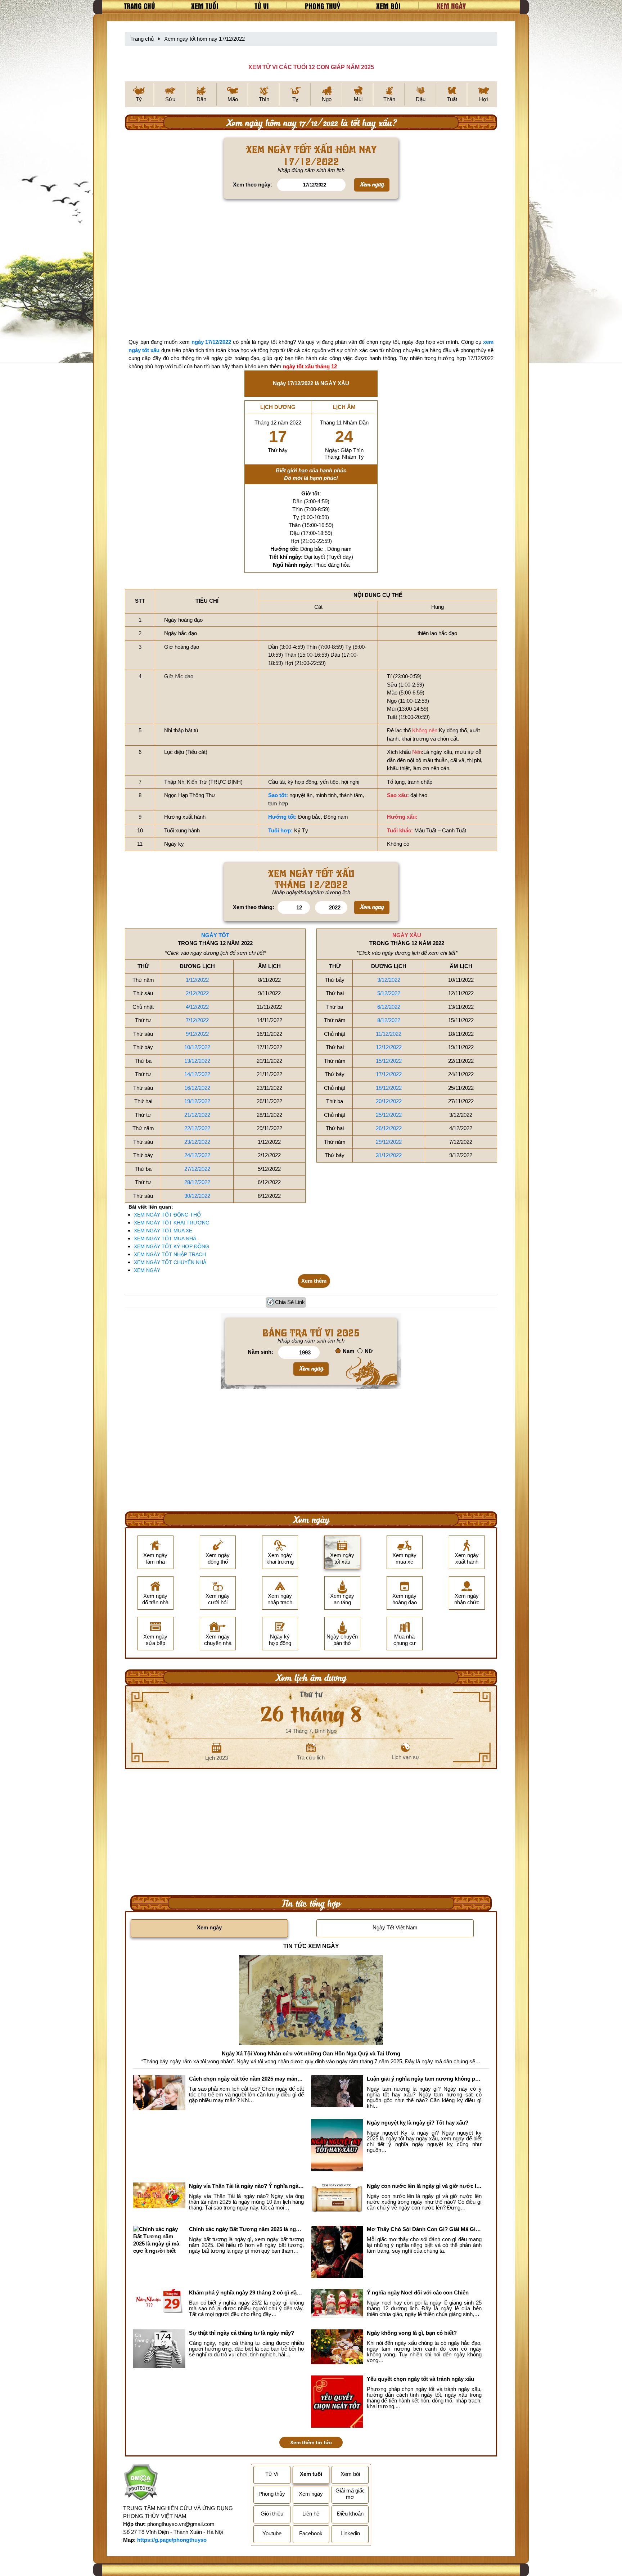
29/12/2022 (389, 1142)
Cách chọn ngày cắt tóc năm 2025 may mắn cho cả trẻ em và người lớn (246, 2079)
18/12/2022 (389, 1088)
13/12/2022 (197, 1061)
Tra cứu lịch (311, 1757)
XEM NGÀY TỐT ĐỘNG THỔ (167, 1215)
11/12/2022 (389, 1034)
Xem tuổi (205, 6)
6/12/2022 (389, 1007)
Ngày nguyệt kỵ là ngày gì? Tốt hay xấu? (418, 2123)
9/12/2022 (197, 1034)
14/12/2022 (197, 1074)
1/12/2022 (197, 980)
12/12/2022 (389, 1047)
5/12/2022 (389, 993)
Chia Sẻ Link (290, 1302)
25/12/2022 (389, 1115)
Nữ (369, 1351)
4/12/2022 (197, 1007)
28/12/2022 (197, 1182)
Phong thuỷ (323, 6)
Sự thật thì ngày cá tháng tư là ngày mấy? (242, 2333)
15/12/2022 (389, 1061)
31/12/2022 (389, 1155)
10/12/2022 (197, 1047)
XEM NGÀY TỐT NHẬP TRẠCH (170, 1254)
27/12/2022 (197, 1169)
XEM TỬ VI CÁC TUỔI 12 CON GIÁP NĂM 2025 (311, 67)
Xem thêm (314, 1281)
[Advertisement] (311, 270)
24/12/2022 (197, 1155)
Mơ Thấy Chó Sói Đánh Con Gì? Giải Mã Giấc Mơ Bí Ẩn (424, 2229)
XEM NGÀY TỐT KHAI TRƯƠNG (172, 1223)
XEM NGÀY (147, 1270)
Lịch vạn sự (405, 1757)
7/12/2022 (197, 1020)
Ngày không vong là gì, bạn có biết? (412, 2333)
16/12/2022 (197, 1088)
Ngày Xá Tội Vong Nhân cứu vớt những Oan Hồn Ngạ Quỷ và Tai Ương (311, 2053)
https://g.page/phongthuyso (172, 2540)
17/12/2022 (389, 1074)
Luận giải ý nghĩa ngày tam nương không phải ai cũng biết (424, 2079)
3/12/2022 (389, 980)
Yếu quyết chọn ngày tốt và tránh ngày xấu (420, 2379)
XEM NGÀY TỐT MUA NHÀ (165, 1238)
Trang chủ (139, 6)
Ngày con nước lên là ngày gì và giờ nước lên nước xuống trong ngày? (424, 2186)
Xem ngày (451, 6)
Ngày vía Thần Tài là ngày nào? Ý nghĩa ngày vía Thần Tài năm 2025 (246, 2186)
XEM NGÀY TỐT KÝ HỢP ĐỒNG (172, 1246)
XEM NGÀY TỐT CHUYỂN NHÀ (170, 1262)
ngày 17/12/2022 (211, 342)
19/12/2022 (197, 1101)
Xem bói (388, 6)
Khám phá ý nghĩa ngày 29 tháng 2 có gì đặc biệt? (246, 2292)
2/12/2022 (197, 993)
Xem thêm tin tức (311, 2442)
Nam (348, 1351)
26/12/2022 (389, 1128)
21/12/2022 (197, 1115)
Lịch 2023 (217, 1758)
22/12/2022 (197, 1128)
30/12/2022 (197, 1196)
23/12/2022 (197, 1142)
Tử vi (262, 6)
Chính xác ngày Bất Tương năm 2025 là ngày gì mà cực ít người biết (246, 2229)
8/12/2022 (389, 1020)
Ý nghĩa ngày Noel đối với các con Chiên (418, 2292)
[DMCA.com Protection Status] (141, 2483)
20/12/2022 (389, 1101)
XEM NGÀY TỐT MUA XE (163, 1231)
